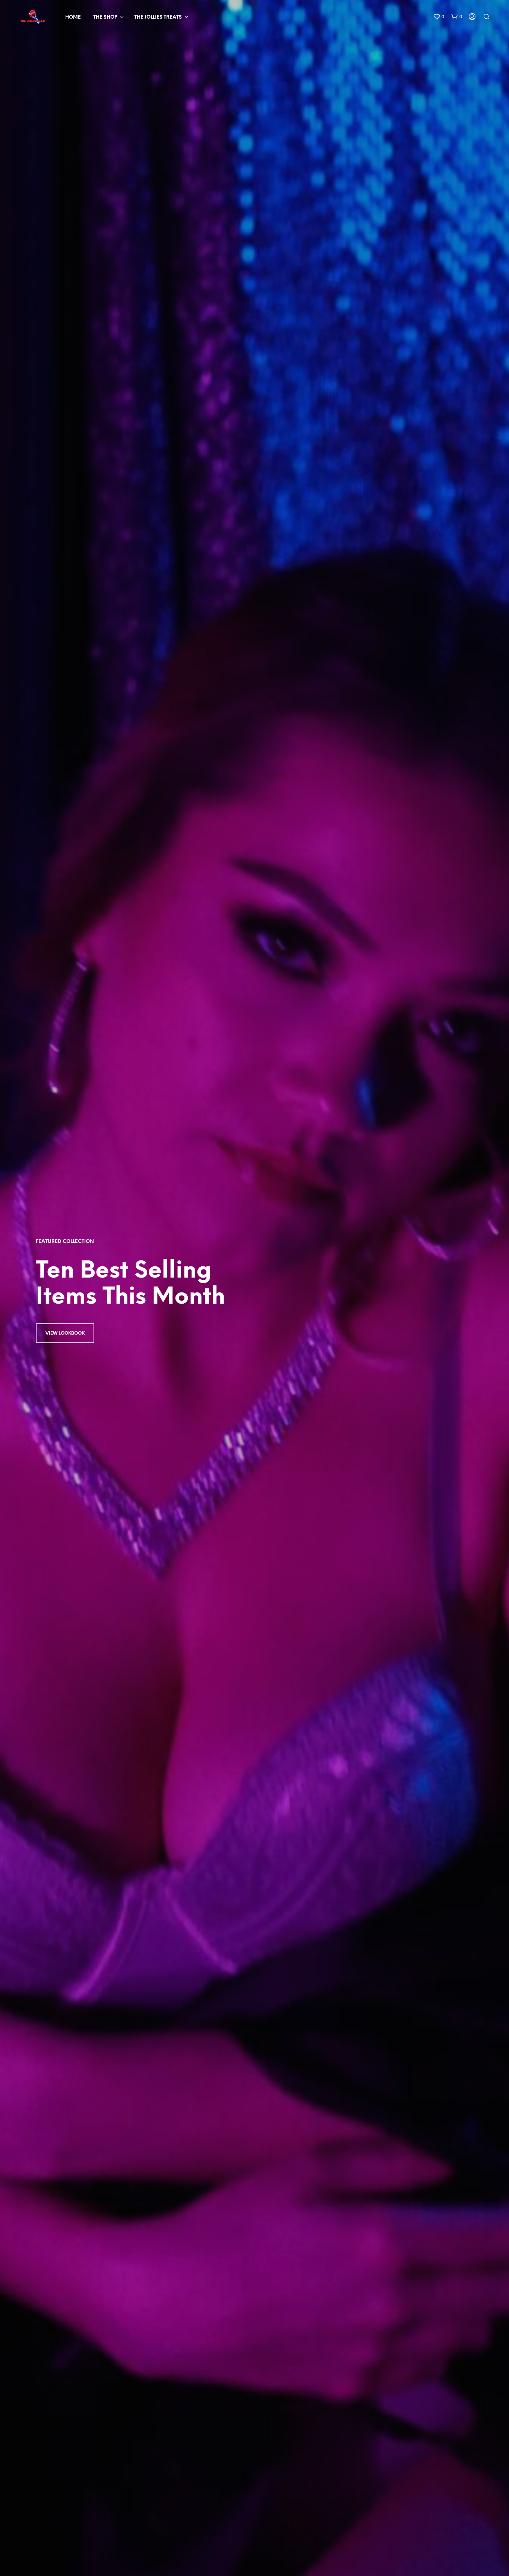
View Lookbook (65, 1333)
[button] (439, 17)
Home (73, 17)
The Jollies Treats (158, 17)
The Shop (105, 17)
